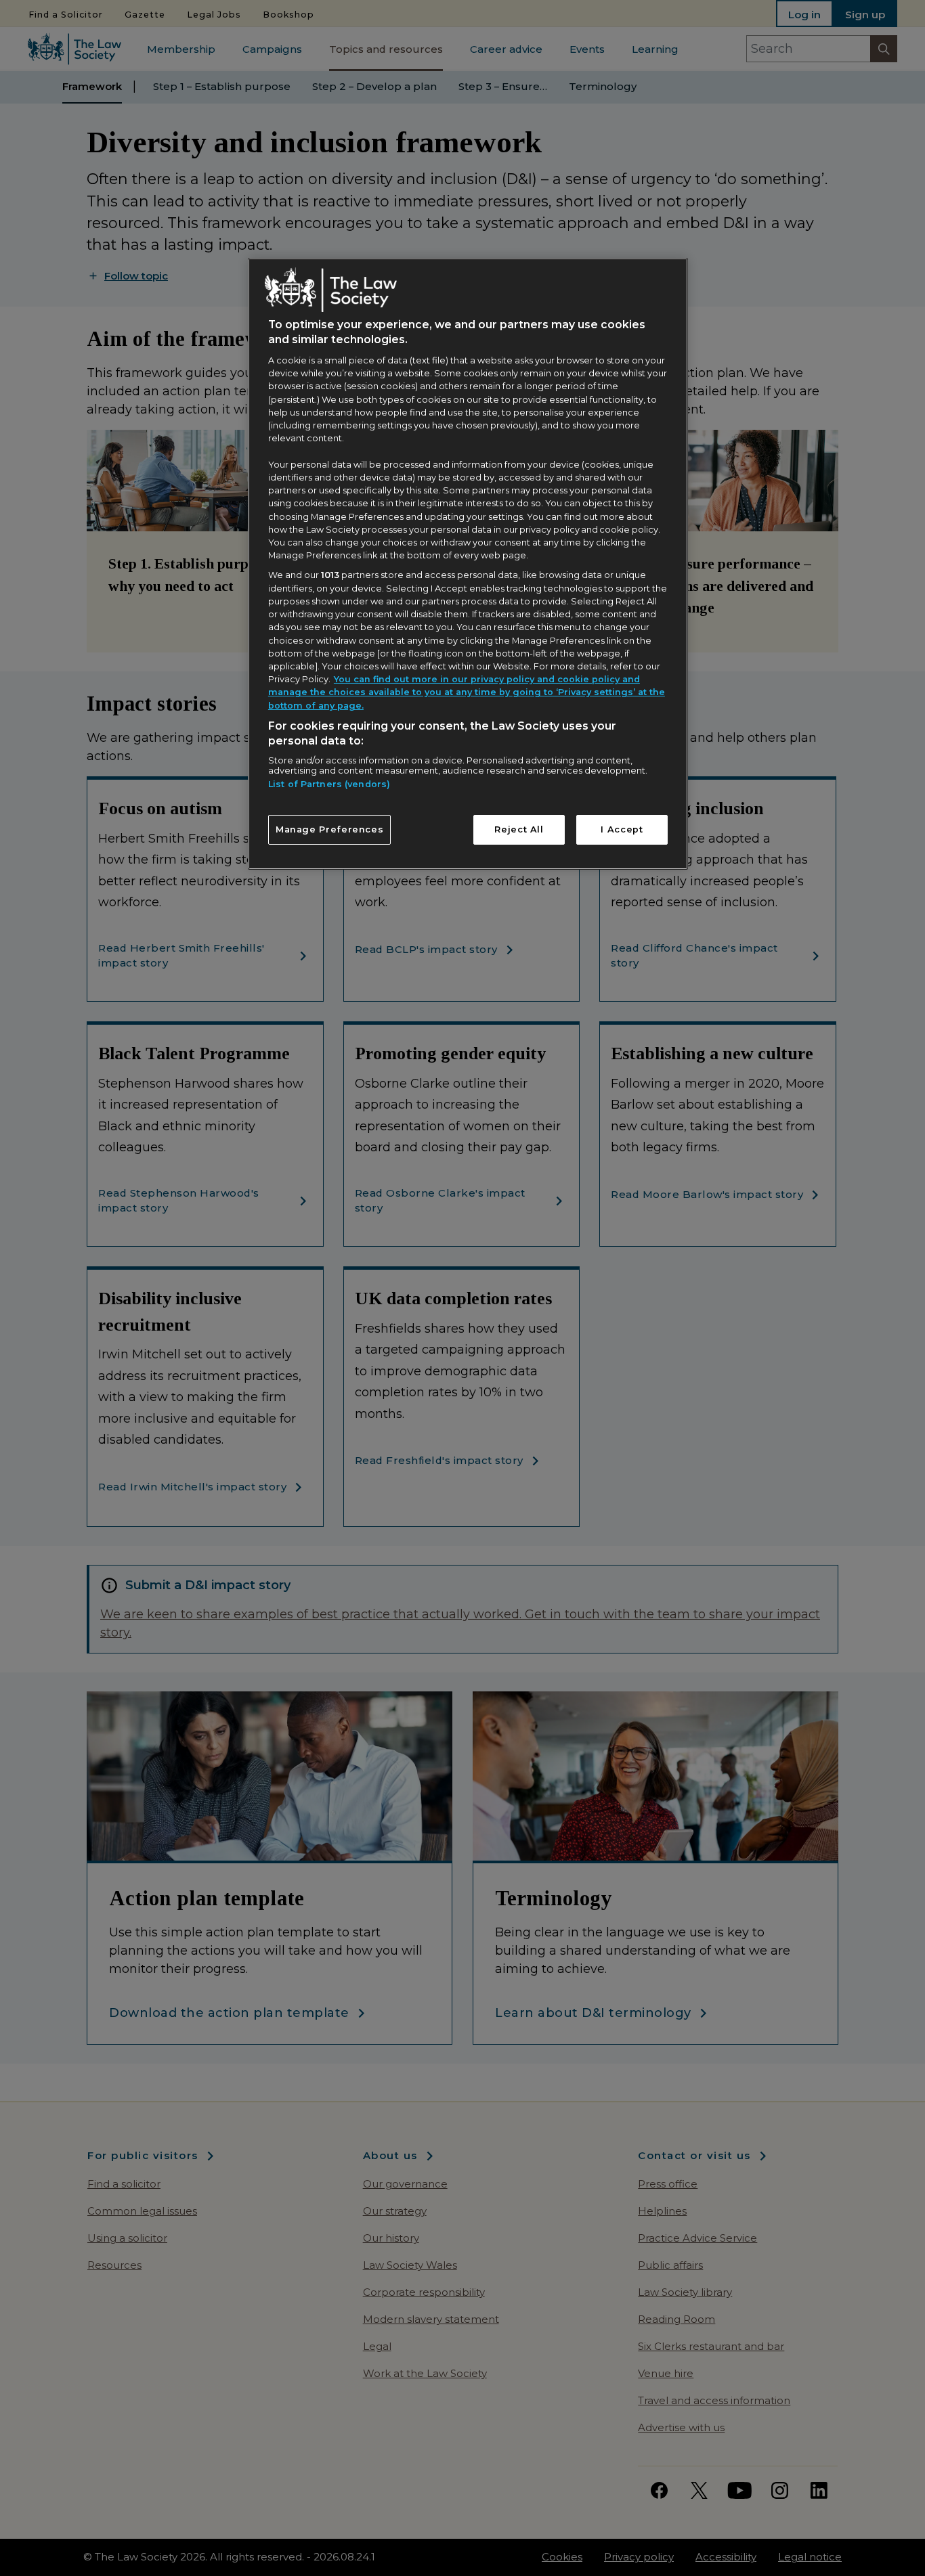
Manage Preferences (330, 829)
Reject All (519, 829)
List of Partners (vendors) (329, 784)
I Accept (622, 829)
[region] (468, 564)
